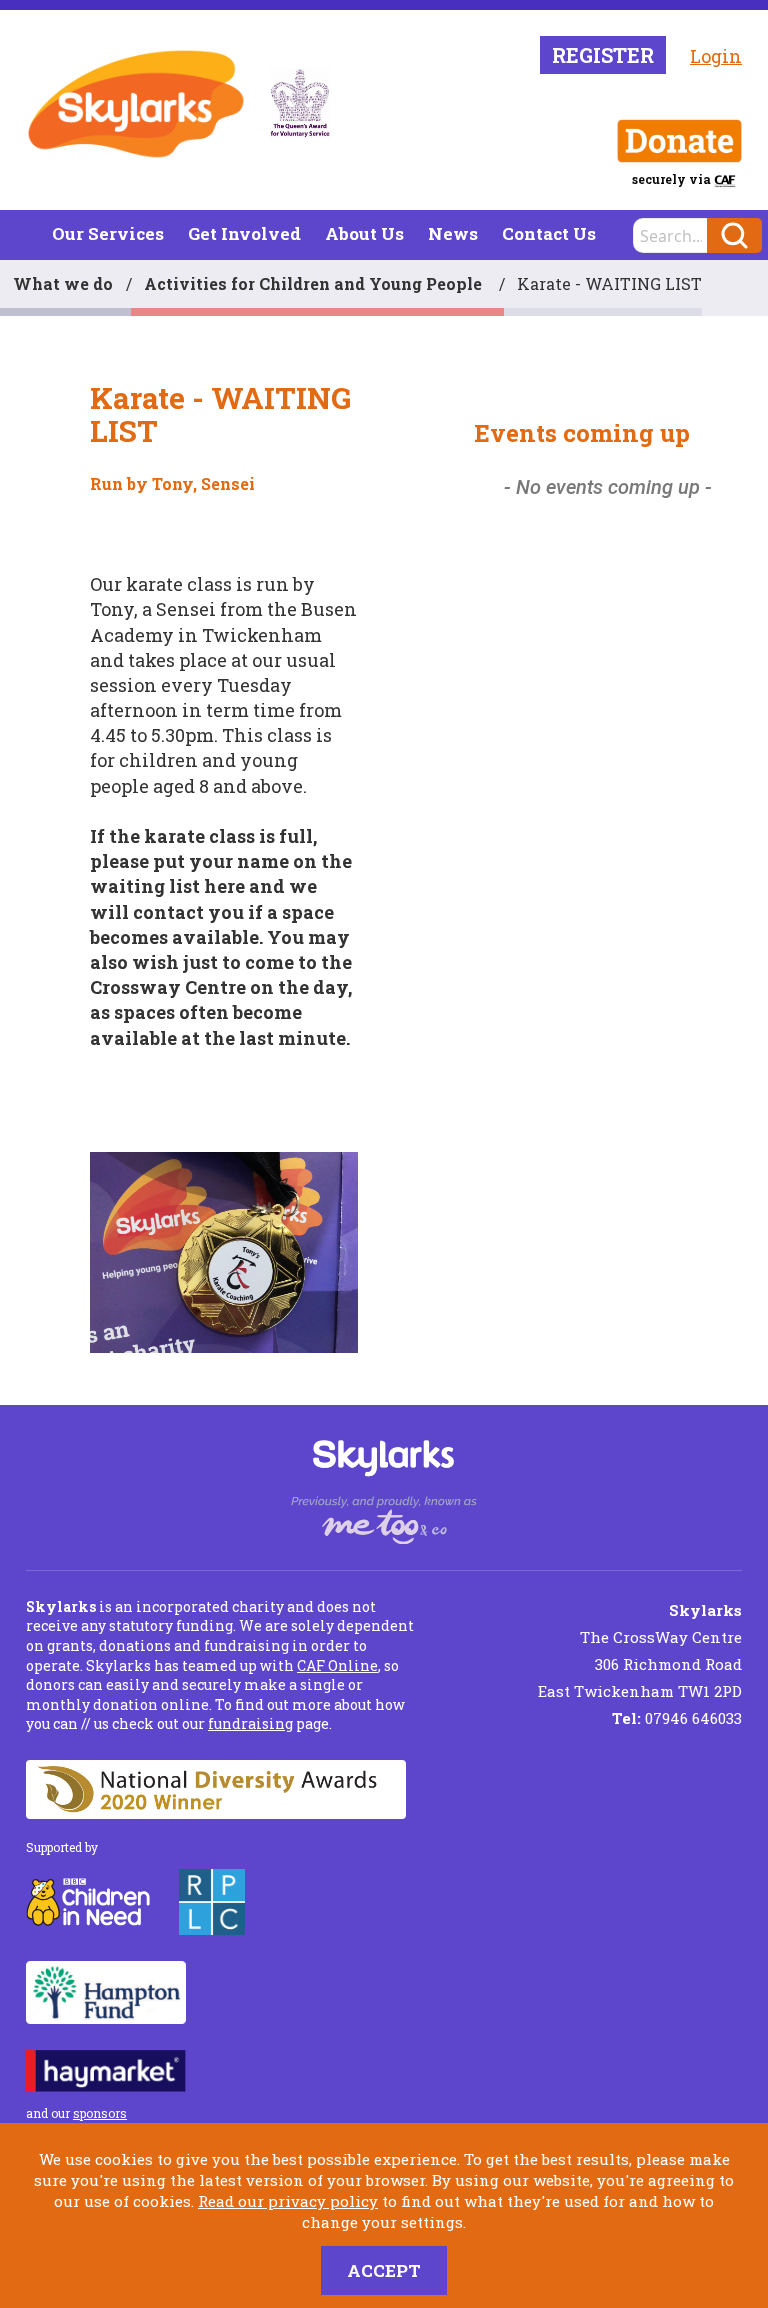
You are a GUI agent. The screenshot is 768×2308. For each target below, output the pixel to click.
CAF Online (337, 1665)
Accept (384, 2270)
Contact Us (549, 233)
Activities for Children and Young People (315, 283)
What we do (63, 283)
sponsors (100, 2113)
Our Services (108, 233)
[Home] (136, 104)
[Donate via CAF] (679, 141)
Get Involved (244, 233)
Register (603, 55)
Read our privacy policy (288, 2201)
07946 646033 (677, 1718)
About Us (364, 233)
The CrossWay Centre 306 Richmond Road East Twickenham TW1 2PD (640, 1650)
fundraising (250, 1723)
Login (716, 56)
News (453, 233)
